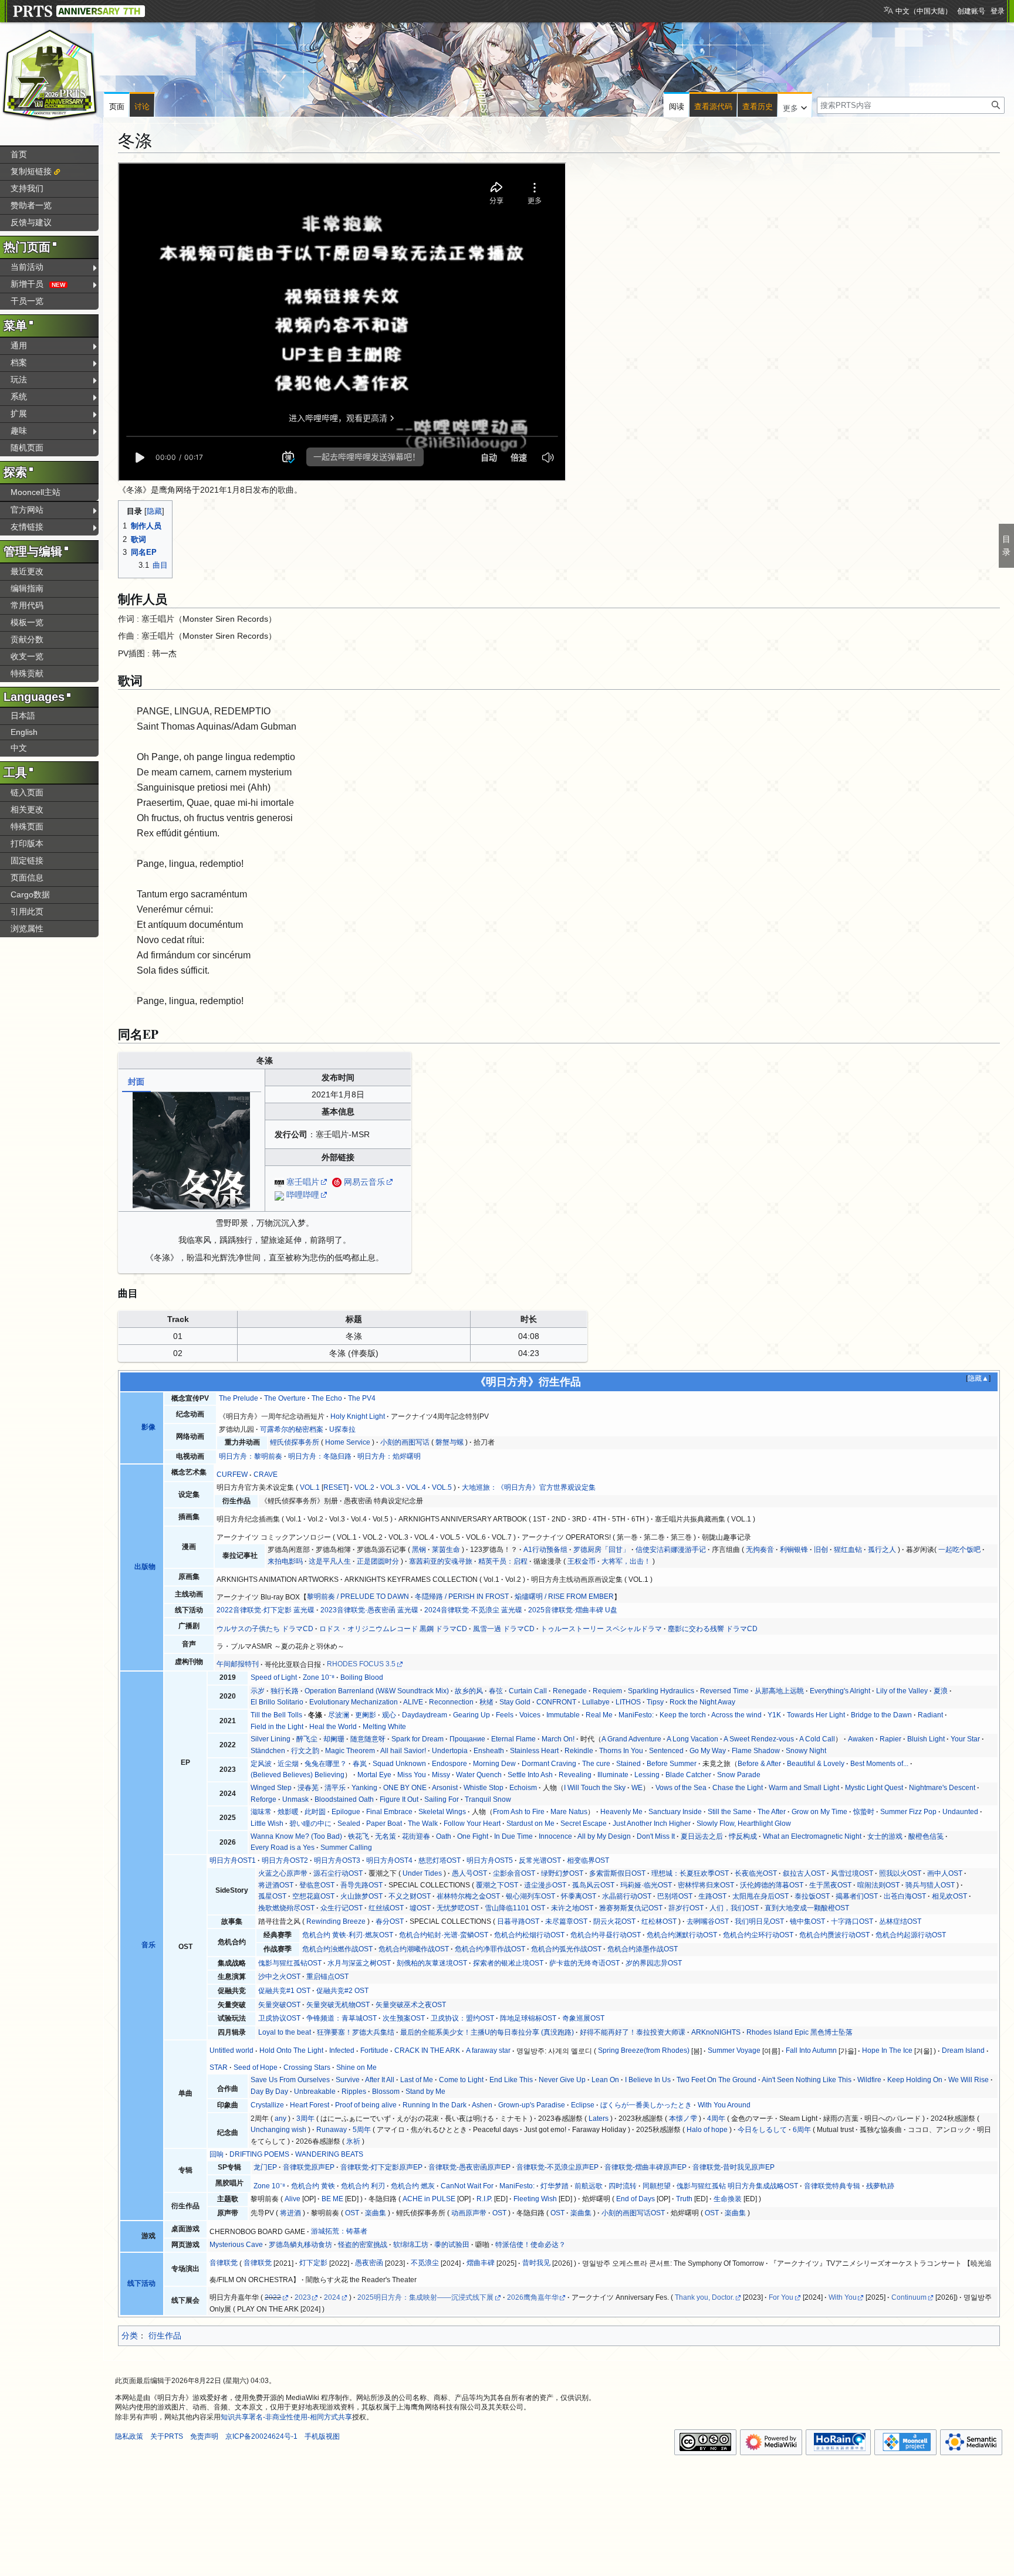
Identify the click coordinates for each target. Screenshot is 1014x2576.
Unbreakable (315, 2092)
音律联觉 (224, 2263)
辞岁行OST (686, 1908)
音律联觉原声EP (309, 2167)
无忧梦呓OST (458, 1908)
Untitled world (231, 2050)
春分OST (390, 1921)
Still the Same (730, 1812)
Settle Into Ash (530, 1775)
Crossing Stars (307, 2067)
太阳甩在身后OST (760, 1896)
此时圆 (315, 1812)
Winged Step (271, 1788)
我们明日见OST (759, 1921)
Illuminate (613, 1775)
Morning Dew (494, 1764)
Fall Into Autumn (811, 2050)
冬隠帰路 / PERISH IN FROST (462, 1597)
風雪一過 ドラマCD (504, 1629)
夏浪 (941, 1691)
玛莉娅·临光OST (646, 1885)
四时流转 (623, 2186)
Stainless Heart (534, 1751)
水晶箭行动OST (627, 1896)
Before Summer (672, 1764)
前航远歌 (589, 2186)
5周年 (362, 2130)
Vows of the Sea (681, 1788)
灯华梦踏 (555, 2186)
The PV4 (362, 1398)
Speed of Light (274, 1677)
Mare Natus (569, 1812)
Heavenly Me (621, 1812)
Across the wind (736, 1715)
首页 (19, 154)
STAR (219, 2067)
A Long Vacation (692, 1739)
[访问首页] (50, 75)
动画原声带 (469, 2213)
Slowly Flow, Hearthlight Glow (744, 1823)
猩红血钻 (848, 1550)
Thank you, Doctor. (704, 2297)
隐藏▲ (978, 1378)
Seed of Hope (256, 2067)
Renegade (570, 1691)
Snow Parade (739, 1775)
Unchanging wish (278, 2130)
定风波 (261, 1764)
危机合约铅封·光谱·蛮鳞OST (444, 1935)
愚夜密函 (369, 2263)
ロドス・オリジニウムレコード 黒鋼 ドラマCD (393, 1629)
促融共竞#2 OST (342, 1991)
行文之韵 (305, 1751)
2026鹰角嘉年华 (533, 2297)
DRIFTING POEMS (259, 2154)
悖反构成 (743, 1836)
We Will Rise (969, 2080)
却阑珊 (334, 1739)
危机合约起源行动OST (911, 1935)
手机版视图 (322, 2436)
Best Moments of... (879, 1764)
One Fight (473, 1836)
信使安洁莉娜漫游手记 (671, 1550)
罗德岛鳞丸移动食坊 (300, 2245)
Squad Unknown (399, 1764)
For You (781, 2297)
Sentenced (666, 1751)
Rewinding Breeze (336, 1921)
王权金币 (582, 1561)
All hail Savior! (403, 1751)
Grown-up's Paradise (532, 2105)
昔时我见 (536, 2263)
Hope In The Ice (887, 2050)
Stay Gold (515, 1702)
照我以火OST (900, 1873)
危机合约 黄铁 (313, 2186)
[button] (795, 106)
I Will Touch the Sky (595, 1788)
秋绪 (486, 1702)
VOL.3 (390, 1487)
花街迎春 (416, 1836)
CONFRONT (556, 1702)
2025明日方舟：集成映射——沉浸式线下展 (425, 2297)
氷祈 (353, 2141)
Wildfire (869, 2080)
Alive (293, 2199)
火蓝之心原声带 (283, 1873)
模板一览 (27, 622)
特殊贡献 (27, 673)
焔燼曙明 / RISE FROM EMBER (564, 1597)
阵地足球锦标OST (528, 2018)
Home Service (348, 1442)
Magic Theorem (350, 1751)
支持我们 (27, 188)
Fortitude (374, 2050)
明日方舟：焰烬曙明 (389, 1456)
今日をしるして (762, 2130)
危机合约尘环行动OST (758, 1935)
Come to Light (461, 2080)
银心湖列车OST (530, 1896)
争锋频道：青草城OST (342, 2018)
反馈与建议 (31, 222)
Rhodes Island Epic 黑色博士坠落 (800, 2032)
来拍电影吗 (285, 1561)
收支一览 (27, 656)
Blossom (386, 2092)
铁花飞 (359, 1836)
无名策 (386, 1836)
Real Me (599, 1715)
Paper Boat (384, 1823)
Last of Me (417, 2080)
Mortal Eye (374, 1775)
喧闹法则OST (878, 1885)
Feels (505, 1715)
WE (637, 1788)
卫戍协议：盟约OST (462, 2018)
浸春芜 (308, 1788)
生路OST (712, 1896)
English (24, 732)
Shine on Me (356, 2067)
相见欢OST (949, 1896)
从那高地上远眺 (779, 1691)
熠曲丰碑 (481, 2263)
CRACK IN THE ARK (427, 2050)
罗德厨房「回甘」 (601, 1550)
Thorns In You (621, 1751)
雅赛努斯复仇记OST (631, 1908)
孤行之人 (882, 1550)
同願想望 (657, 2186)
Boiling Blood (362, 1677)
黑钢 (419, 1550)
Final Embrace (389, 1812)
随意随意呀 (368, 1739)
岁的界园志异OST (654, 1963)
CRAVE (266, 1475)
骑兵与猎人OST (930, 1885)
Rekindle (579, 1751)
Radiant (930, 1715)
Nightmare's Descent (942, 1788)
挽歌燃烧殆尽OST (286, 1908)
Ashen (482, 2105)
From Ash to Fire (519, 1812)
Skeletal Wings (442, 1812)
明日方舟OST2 (285, 1860)
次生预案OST (404, 2018)
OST (352, 2213)
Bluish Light (926, 1739)
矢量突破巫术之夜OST (411, 2005)
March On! (558, 1739)
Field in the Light (277, 1727)
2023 (303, 2297)
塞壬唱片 (303, 1182)
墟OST (420, 1908)
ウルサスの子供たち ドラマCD (265, 1629)
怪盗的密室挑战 (363, 2245)
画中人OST (945, 1873)
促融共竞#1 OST (284, 1991)
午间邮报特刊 (238, 1664)
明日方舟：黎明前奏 (251, 1456)
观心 (389, 1715)
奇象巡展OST (583, 2018)
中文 (19, 748)
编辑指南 (27, 588)
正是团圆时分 (378, 1561)
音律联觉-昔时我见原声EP (734, 2167)
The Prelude (239, 1398)
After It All (380, 2080)
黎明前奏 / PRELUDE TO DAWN (358, 1597)
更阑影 (366, 1715)
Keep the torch (683, 1715)
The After (772, 1812)
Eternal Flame (513, 1739)
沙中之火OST (279, 1977)
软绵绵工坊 (411, 2245)
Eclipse (583, 2105)
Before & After (759, 1764)
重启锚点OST (327, 1977)
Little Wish (267, 1823)
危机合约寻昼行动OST (606, 1935)
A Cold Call (817, 1739)
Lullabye (596, 1702)
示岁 (258, 1691)
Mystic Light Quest (874, 1788)
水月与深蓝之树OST (359, 1963)
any (280, 2119)
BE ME (332, 2199)
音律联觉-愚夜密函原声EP (469, 2167)
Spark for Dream (418, 1739)
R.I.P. (484, 2199)
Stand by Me (425, 2092)
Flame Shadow (756, 1751)
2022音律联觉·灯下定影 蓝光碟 (266, 1610)
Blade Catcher (688, 1775)
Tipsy (655, 1702)
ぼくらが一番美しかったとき (646, 2105)
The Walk (423, 1823)
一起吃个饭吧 (959, 1550)
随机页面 (27, 448)
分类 (130, 2336)
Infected (342, 2050)
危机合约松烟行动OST (529, 1935)
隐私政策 (129, 2436)
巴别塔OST (675, 1896)
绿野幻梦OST (562, 1873)
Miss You (412, 1775)
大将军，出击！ (626, 1561)
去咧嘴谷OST (708, 1921)
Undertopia (450, 1751)
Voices (530, 1715)
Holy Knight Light (358, 1416)
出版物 (145, 1567)
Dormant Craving (549, 1764)
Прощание (467, 1739)
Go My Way (708, 1751)
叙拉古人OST (804, 1873)
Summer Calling (346, 1848)
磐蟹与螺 (449, 1442)
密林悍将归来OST (706, 1885)
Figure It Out (399, 1799)
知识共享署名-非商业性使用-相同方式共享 (286, 2417)
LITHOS (628, 1702)
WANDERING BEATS (329, 2154)
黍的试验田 (452, 2245)
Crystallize (267, 2105)
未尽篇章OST (566, 1921)
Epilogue (346, 1812)
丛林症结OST (900, 1921)
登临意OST (317, 1885)
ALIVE (413, 1702)
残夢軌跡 (880, 2186)
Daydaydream (425, 1715)
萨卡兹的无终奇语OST (584, 1963)
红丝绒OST (386, 1908)
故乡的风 (469, 1691)
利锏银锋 (794, 1550)
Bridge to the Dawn (881, 1715)
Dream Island (963, 2050)
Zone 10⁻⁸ (319, 1677)
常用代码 (27, 605)
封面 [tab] (136, 1082)
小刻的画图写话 (405, 1442)
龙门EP (265, 2167)
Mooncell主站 (36, 492)
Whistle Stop (484, 1788)
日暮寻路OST (518, 1921)
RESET (335, 1487)
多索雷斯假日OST (617, 1873)
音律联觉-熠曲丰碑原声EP (645, 2167)
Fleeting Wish (535, 2199)
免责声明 (204, 2436)
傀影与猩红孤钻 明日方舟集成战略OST (737, 2186)
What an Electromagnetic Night (812, 1836)
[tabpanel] (192, 1151)
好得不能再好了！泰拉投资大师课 (633, 2032)
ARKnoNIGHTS (716, 2032)
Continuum (909, 2297)
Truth (684, 2199)
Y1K (774, 1715)
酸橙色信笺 (926, 1836)
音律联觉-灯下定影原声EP (381, 2167)
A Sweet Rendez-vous (759, 1739)
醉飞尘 (307, 1739)
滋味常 (261, 1812)
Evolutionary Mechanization (354, 1702)
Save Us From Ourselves (290, 2080)
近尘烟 (288, 1764)
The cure (596, 1764)
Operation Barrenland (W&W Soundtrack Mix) (377, 1691)
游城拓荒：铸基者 (339, 2231)
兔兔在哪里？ (326, 1764)
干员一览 (27, 301)
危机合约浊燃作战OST (337, 1949)
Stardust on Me (530, 1823)
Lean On (605, 2080)
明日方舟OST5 (490, 1860)
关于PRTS (167, 2436)
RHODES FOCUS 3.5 (361, 1664)
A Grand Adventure (631, 1739)
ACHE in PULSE (429, 2199)
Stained (628, 1764)
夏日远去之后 (702, 1836)
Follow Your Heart (472, 1823)
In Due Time (513, 1836)
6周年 (802, 2130)
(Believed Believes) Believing (298, 1775)
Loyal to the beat (285, 2032)
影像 (148, 1427)
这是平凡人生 (330, 1561)
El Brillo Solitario (277, 1702)
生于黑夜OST (830, 1885)
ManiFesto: (636, 1715)
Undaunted (960, 1812)
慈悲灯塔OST (440, 1860)
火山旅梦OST (361, 1896)
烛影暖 (288, 1812)
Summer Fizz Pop (908, 1812)
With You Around (724, 2105)
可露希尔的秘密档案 (292, 1429)
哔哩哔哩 (303, 1195)
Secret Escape (584, 1823)
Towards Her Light (816, 1715)
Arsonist (445, 1788)
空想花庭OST (313, 1896)
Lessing (647, 1775)
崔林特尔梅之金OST (468, 1896)
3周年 (305, 2119)
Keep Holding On (915, 2080)
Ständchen (268, 1751)
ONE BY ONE (405, 1788)
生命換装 (728, 2199)
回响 (217, 2154)
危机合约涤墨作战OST (643, 1949)
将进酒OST (276, 1885)
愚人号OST (469, 1873)
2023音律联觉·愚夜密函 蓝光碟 (369, 1610)
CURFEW (232, 1475)
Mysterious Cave (236, 2245)
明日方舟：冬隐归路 (320, 1456)
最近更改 (27, 571)
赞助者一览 (31, 205)
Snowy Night (806, 1751)
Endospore (449, 1764)
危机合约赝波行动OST (834, 1935)
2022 (273, 2297)
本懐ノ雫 (683, 2119)
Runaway (332, 2130)
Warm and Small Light (804, 1788)
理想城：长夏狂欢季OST (690, 1873)
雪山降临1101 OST (515, 1908)
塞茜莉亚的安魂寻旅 (441, 1561)
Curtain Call (528, 1691)
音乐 (148, 1945)
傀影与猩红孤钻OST (290, 1963)
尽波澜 (339, 1715)
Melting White (384, 1727)
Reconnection (451, 1702)
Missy (441, 1775)
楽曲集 (376, 2213)
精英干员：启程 (503, 1561)
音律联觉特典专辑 (832, 2186)
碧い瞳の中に (310, 1823)
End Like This (511, 2080)
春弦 (496, 1691)
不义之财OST (410, 1896)
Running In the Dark (435, 2105)
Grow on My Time (819, 1812)
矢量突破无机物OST (338, 2005)
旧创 (821, 1550)
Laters (599, 2119)
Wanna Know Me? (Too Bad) (296, 1836)
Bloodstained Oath (344, 1799)
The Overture (285, 1398)
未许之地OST (572, 1908)
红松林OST (659, 1921)
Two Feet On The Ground (716, 2080)
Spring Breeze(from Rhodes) (644, 2050)
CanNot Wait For (467, 2186)
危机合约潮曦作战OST (414, 1949)
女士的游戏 (885, 1836)
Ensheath (489, 1751)
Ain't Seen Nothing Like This (807, 2080)
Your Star (965, 1739)
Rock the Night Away (702, 1702)
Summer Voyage (734, 2050)
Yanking (364, 1788)
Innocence (555, 1836)
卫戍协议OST (279, 2018)
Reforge (263, 1799)
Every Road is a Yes (283, 1848)
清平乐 (335, 1788)
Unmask (295, 1799)
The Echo (327, 1398)
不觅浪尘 (425, 2263)
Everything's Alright (840, 1691)
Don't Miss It (656, 1836)
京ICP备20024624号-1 (261, 2436)
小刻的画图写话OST (633, 2213)
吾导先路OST (361, 1885)
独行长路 (285, 1691)
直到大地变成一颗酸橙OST (807, 1908)
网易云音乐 (364, 1182)
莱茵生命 (446, 1550)
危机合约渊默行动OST (682, 1935)
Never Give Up (562, 2080)
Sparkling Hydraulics (661, 1691)
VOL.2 (364, 1487)
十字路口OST (852, 1921)
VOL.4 (416, 1487)
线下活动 (141, 2283)
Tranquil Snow (488, 1799)
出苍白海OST (905, 1896)
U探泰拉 (342, 1429)
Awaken (861, 1739)
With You (843, 2297)
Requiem (607, 1691)
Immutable (563, 1715)
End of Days (636, 2199)
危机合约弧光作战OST (566, 1949)
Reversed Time (724, 1691)
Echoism (523, 1788)
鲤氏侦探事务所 (295, 1442)
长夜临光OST (756, 1873)
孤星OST (272, 1896)
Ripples (354, 2092)
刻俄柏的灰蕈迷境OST (432, 1963)
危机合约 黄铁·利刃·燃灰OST (348, 1935)
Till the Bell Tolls (276, 1715)
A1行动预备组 (545, 1550)
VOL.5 (442, 1487)
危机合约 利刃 (363, 2186)
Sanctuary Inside (675, 1812)
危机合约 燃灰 (413, 2186)
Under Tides (422, 1873)
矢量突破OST (279, 2005)
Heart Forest (310, 2105)
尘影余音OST (514, 1873)
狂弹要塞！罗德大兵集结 (356, 2032)
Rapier (890, 1739)
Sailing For (442, 1799)
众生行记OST (342, 1908)
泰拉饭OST (812, 1896)
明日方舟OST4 (389, 1860)
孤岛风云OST (593, 1885)
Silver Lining (271, 1739)
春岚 (360, 1764)
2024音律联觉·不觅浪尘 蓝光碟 (473, 1610)
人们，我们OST (734, 1908)
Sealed (349, 1823)
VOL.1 (310, 1487)
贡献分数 (27, 639)
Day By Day (269, 2092)
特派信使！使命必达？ (530, 2245)
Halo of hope (707, 2130)
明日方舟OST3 (337, 1860)
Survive (348, 2080)
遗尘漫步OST (545, 1885)
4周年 (716, 2119)
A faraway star (488, 2050)
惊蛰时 (864, 1812)
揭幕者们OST (857, 1896)
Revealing (575, 1775)
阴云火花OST (614, 1921)
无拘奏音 (760, 1550)
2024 (332, 2297)
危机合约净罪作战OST (490, 1949)
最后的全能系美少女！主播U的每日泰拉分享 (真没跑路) (487, 2032)
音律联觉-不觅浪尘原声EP (557, 2167)
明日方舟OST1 (233, 1860)
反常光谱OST (540, 1860)
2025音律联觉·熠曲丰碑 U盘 (573, 1610)
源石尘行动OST (338, 1873)
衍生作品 (560, 1382)
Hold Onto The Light (291, 2050)
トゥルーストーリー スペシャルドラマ (601, 1629)
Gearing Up (471, 1715)
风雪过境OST (852, 1873)
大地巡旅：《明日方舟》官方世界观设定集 (529, 1487)
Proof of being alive (366, 2105)
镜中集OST (807, 1921)
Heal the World (333, 1727)
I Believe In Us (648, 2080)
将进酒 (290, 2213)
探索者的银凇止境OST (508, 1963)
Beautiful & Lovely (816, 1764)
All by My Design (604, 1836)
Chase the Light (738, 1788)
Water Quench (479, 1775)
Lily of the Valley (902, 1691)
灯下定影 (313, 2263)
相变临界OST (588, 1860)
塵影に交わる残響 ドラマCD (713, 1629)
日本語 (23, 716)
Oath (444, 1836)
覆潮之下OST (497, 1885)
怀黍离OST (579, 1896)
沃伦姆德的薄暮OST (772, 1885)
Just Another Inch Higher (652, 1823)
